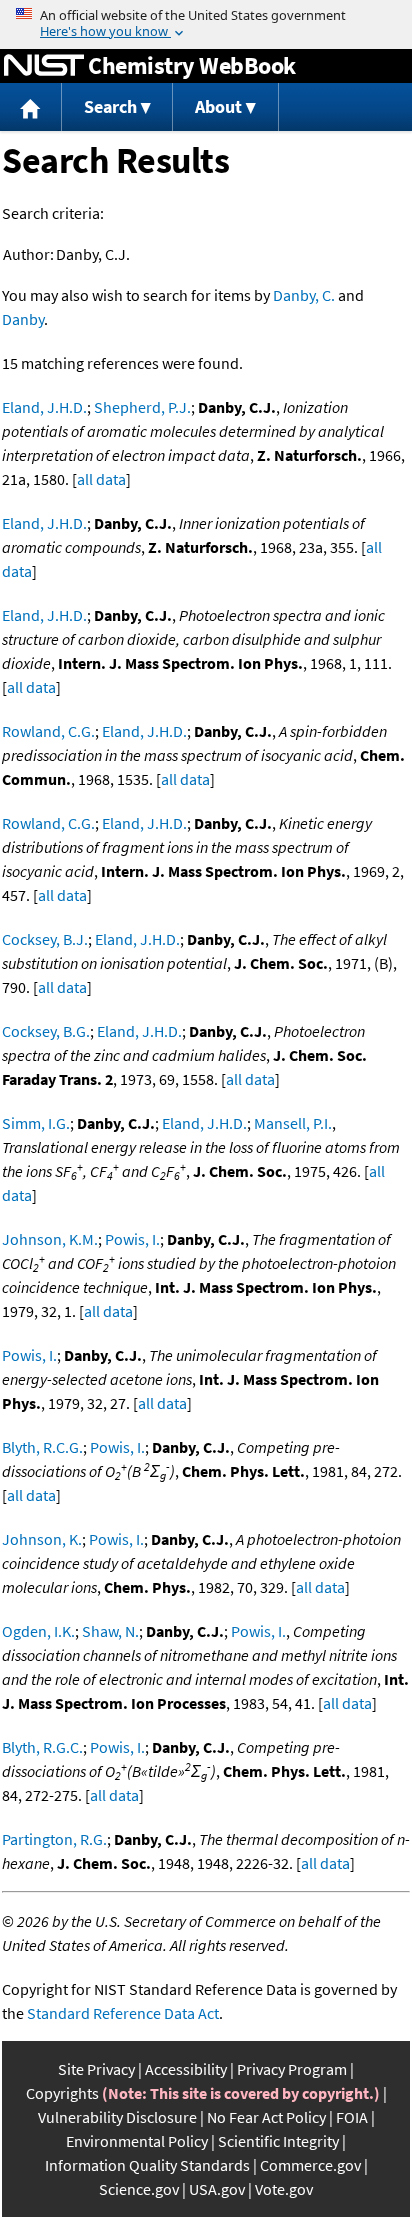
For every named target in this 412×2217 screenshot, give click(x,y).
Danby (23, 319)
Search (110, 106)
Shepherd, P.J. (142, 407)
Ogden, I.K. (38, 1631)
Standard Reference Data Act (123, 2013)
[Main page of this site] (31, 107)
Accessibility (186, 2069)
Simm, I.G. (36, 1123)
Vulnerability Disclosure (117, 2117)
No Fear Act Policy (266, 2117)
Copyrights (62, 2093)
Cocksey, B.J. (45, 939)
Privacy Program (292, 2069)
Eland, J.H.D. (44, 407)
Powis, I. (132, 1239)
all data (101, 479)
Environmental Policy (137, 2141)
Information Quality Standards (147, 2165)
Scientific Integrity (278, 2141)
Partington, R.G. (54, 1839)
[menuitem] (31, 107)
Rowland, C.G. (48, 731)
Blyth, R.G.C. (42, 1747)
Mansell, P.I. (293, 1123)
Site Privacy (96, 2069)
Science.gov (139, 2189)
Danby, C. (304, 295)
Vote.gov (284, 2189)
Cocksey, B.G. (46, 1031)
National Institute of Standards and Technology (44, 66)
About (218, 106)
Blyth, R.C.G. (42, 1447)
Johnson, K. (42, 1539)
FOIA (352, 2117)
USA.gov (217, 2189)
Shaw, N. (110, 1631)
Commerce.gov (310, 2165)
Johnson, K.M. (50, 1239)
